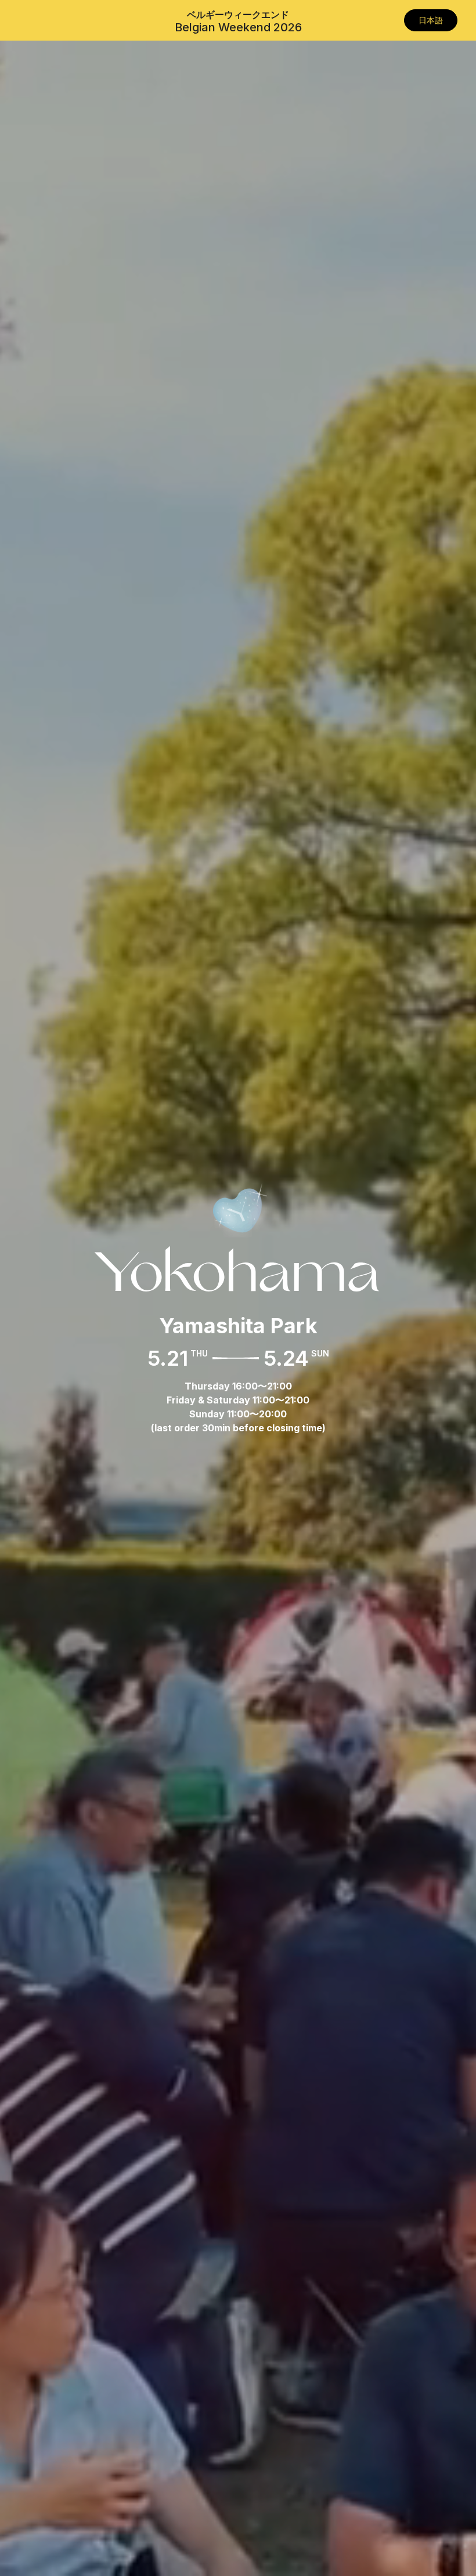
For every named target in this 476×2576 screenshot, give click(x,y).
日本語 (431, 20)
